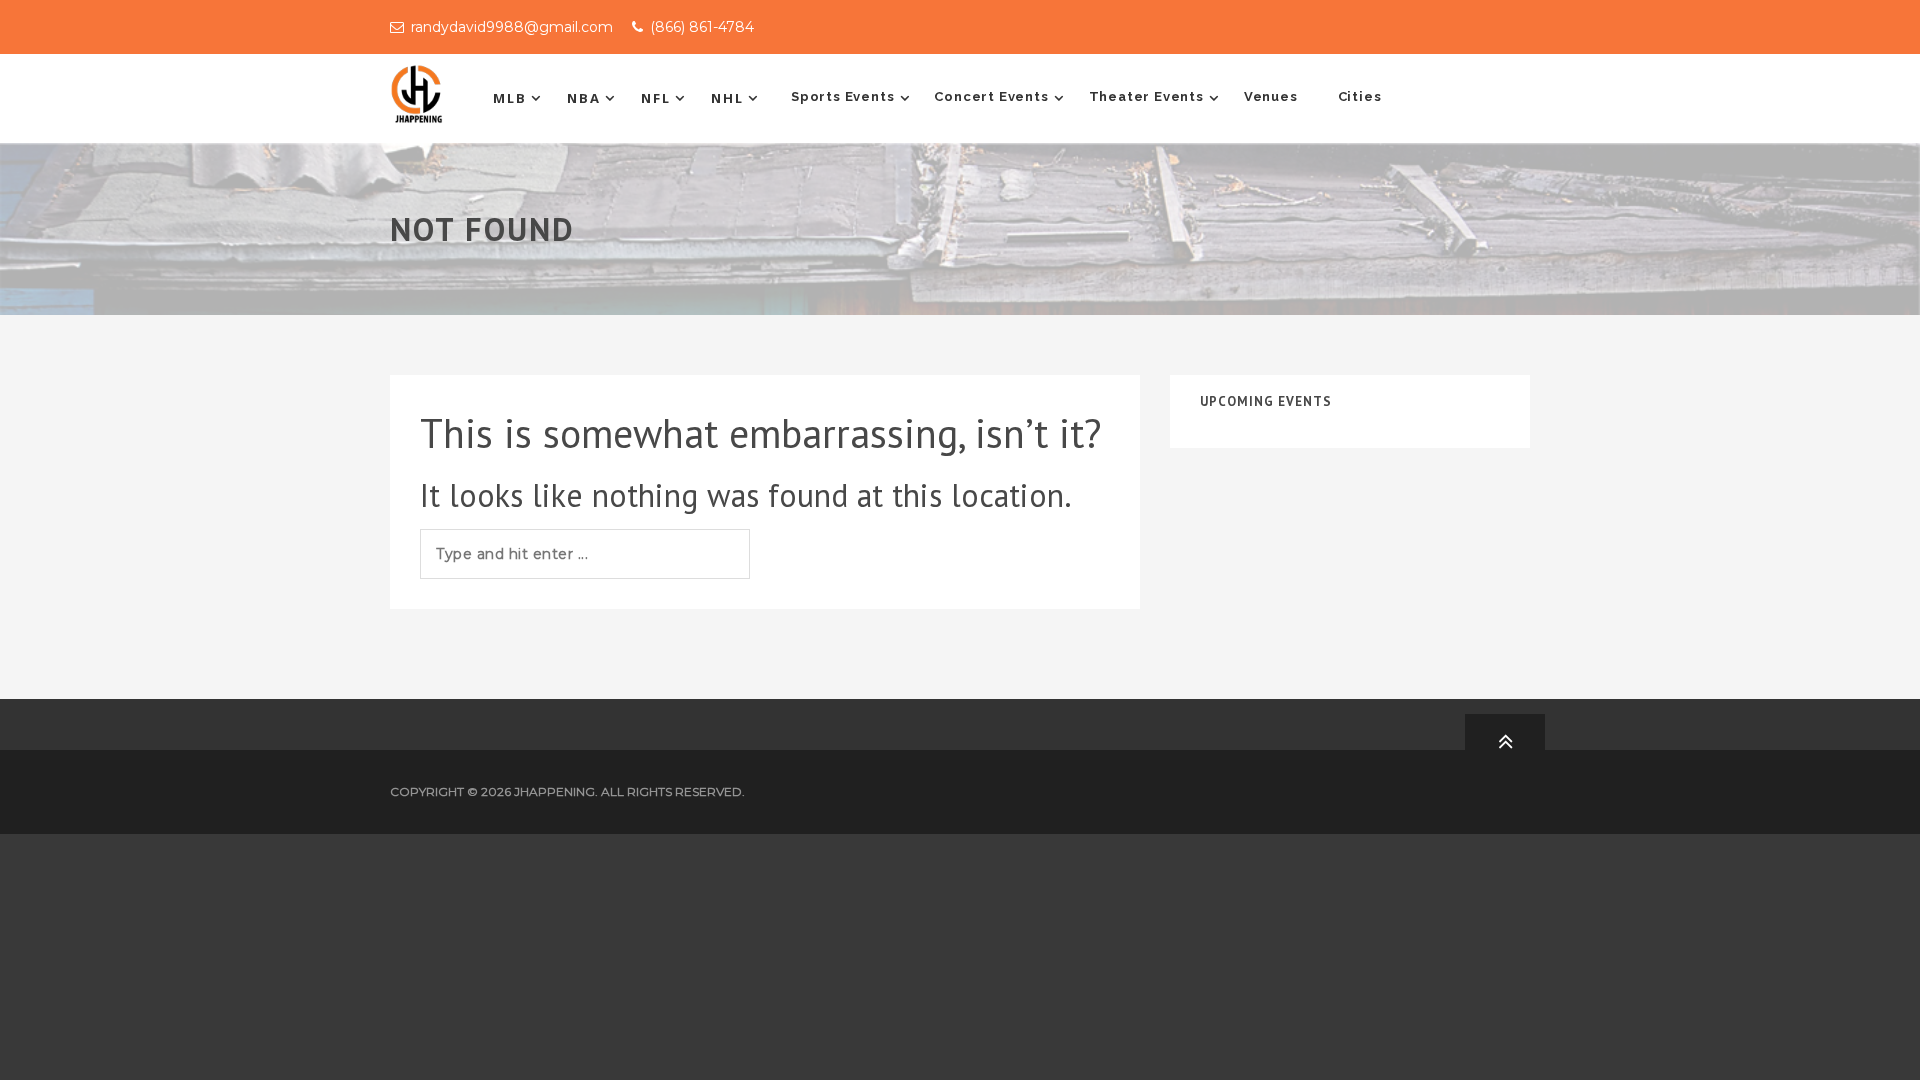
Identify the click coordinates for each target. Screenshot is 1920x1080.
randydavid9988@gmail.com (512, 27)
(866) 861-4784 (702, 27)
